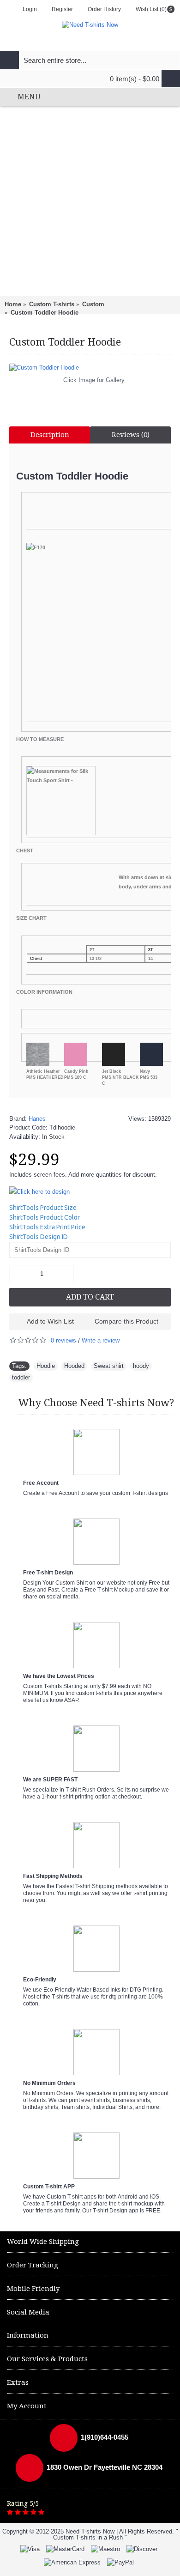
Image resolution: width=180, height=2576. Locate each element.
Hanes (37, 1119)
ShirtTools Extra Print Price (47, 1227)
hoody (141, 1366)
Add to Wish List (50, 1321)
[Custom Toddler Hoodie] (90, 368)
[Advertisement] (90, 201)
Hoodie (46, 1366)
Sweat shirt (109, 1366)
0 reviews (63, 1340)
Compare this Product (126, 1321)
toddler (21, 1377)
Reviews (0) (131, 435)
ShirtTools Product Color (45, 1217)
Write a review (101, 1340)
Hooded (74, 1366)
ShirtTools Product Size (43, 1208)
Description (50, 435)
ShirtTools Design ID (39, 1237)
